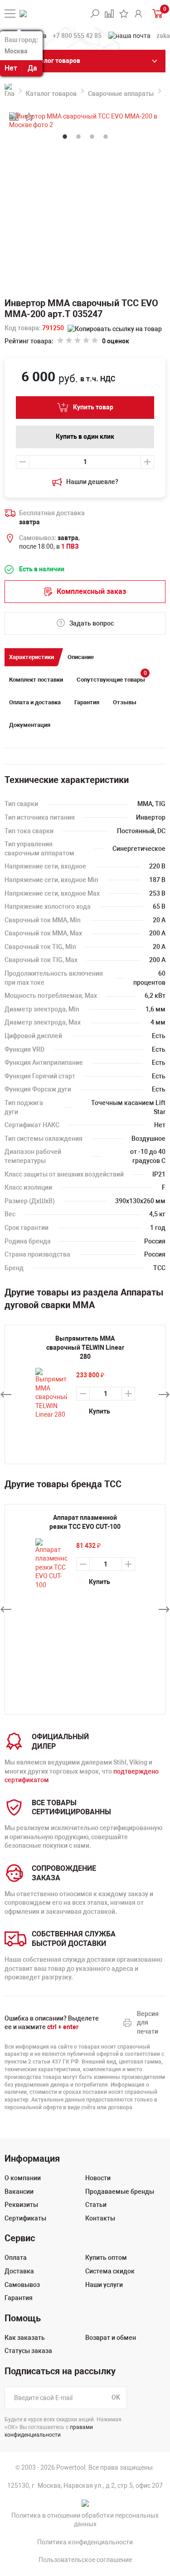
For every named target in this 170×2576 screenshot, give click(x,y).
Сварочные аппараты (121, 94)
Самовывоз (22, 2285)
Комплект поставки (36, 680)
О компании (23, 2178)
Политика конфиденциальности (85, 2542)
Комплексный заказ (91, 591)
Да (32, 68)
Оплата (16, 2258)
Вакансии (19, 2192)
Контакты (100, 2218)
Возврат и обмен (111, 2338)
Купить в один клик (85, 436)
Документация (30, 725)
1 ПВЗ (70, 546)
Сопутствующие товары (112, 677)
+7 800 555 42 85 (77, 36)
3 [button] (92, 137)
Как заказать (25, 2338)
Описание (81, 657)
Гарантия (87, 702)
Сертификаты (25, 2218)
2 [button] (78, 137)
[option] (85, 1551)
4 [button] (106, 137)
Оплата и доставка (35, 702)
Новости (98, 2178)
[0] (157, 13)
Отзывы (125, 702)
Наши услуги (104, 2285)
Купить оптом (106, 2258)
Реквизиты (21, 2205)
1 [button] (65, 137)
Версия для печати (148, 2023)
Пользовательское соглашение (85, 2560)
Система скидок (110, 2271)
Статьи (96, 2205)
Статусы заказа (28, 2351)
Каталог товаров (51, 94)
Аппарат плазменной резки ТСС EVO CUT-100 (85, 1522)
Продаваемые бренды (120, 2192)
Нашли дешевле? (92, 482)
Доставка (19, 2271)
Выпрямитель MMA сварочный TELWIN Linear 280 (85, 1347)
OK (116, 2397)
